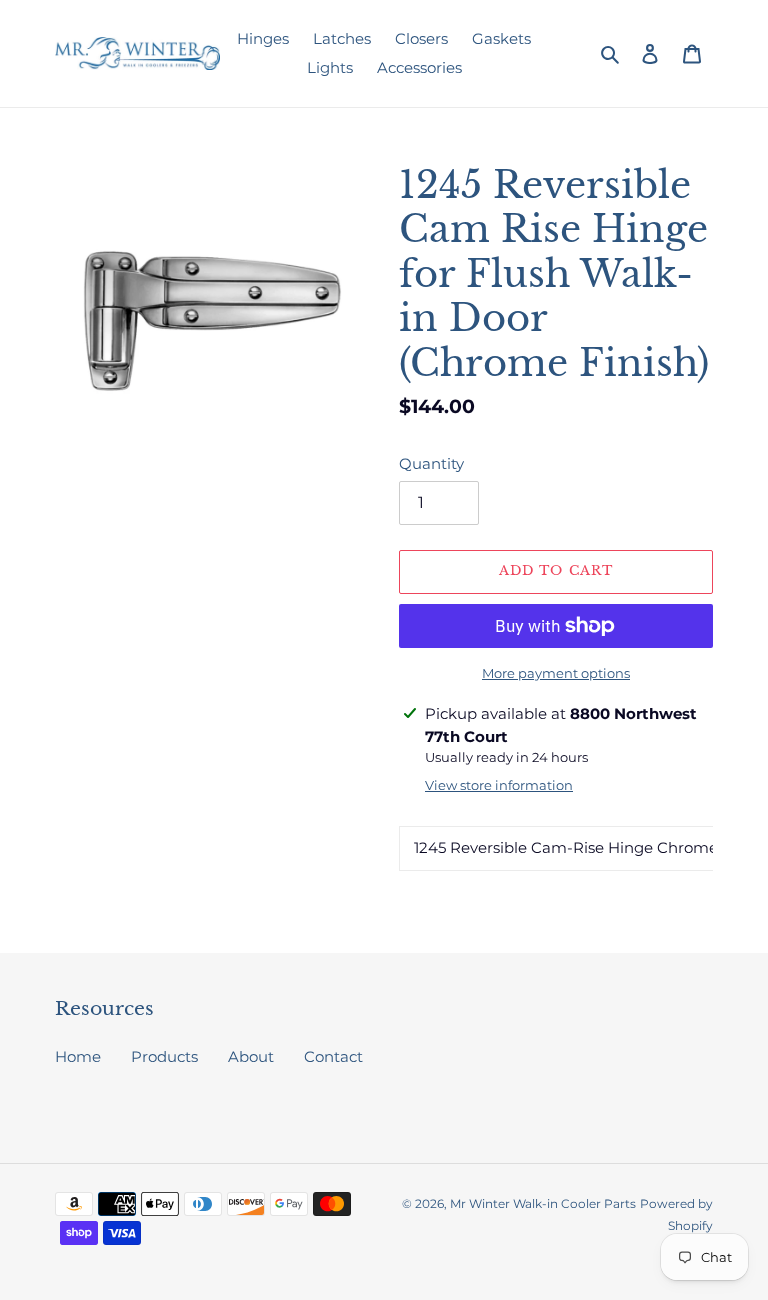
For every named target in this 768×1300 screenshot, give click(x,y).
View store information (499, 785)
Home (78, 1056)
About (251, 1056)
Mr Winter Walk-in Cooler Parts (543, 1203)
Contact (333, 1056)
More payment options (556, 673)
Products (164, 1056)
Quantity (431, 463)
